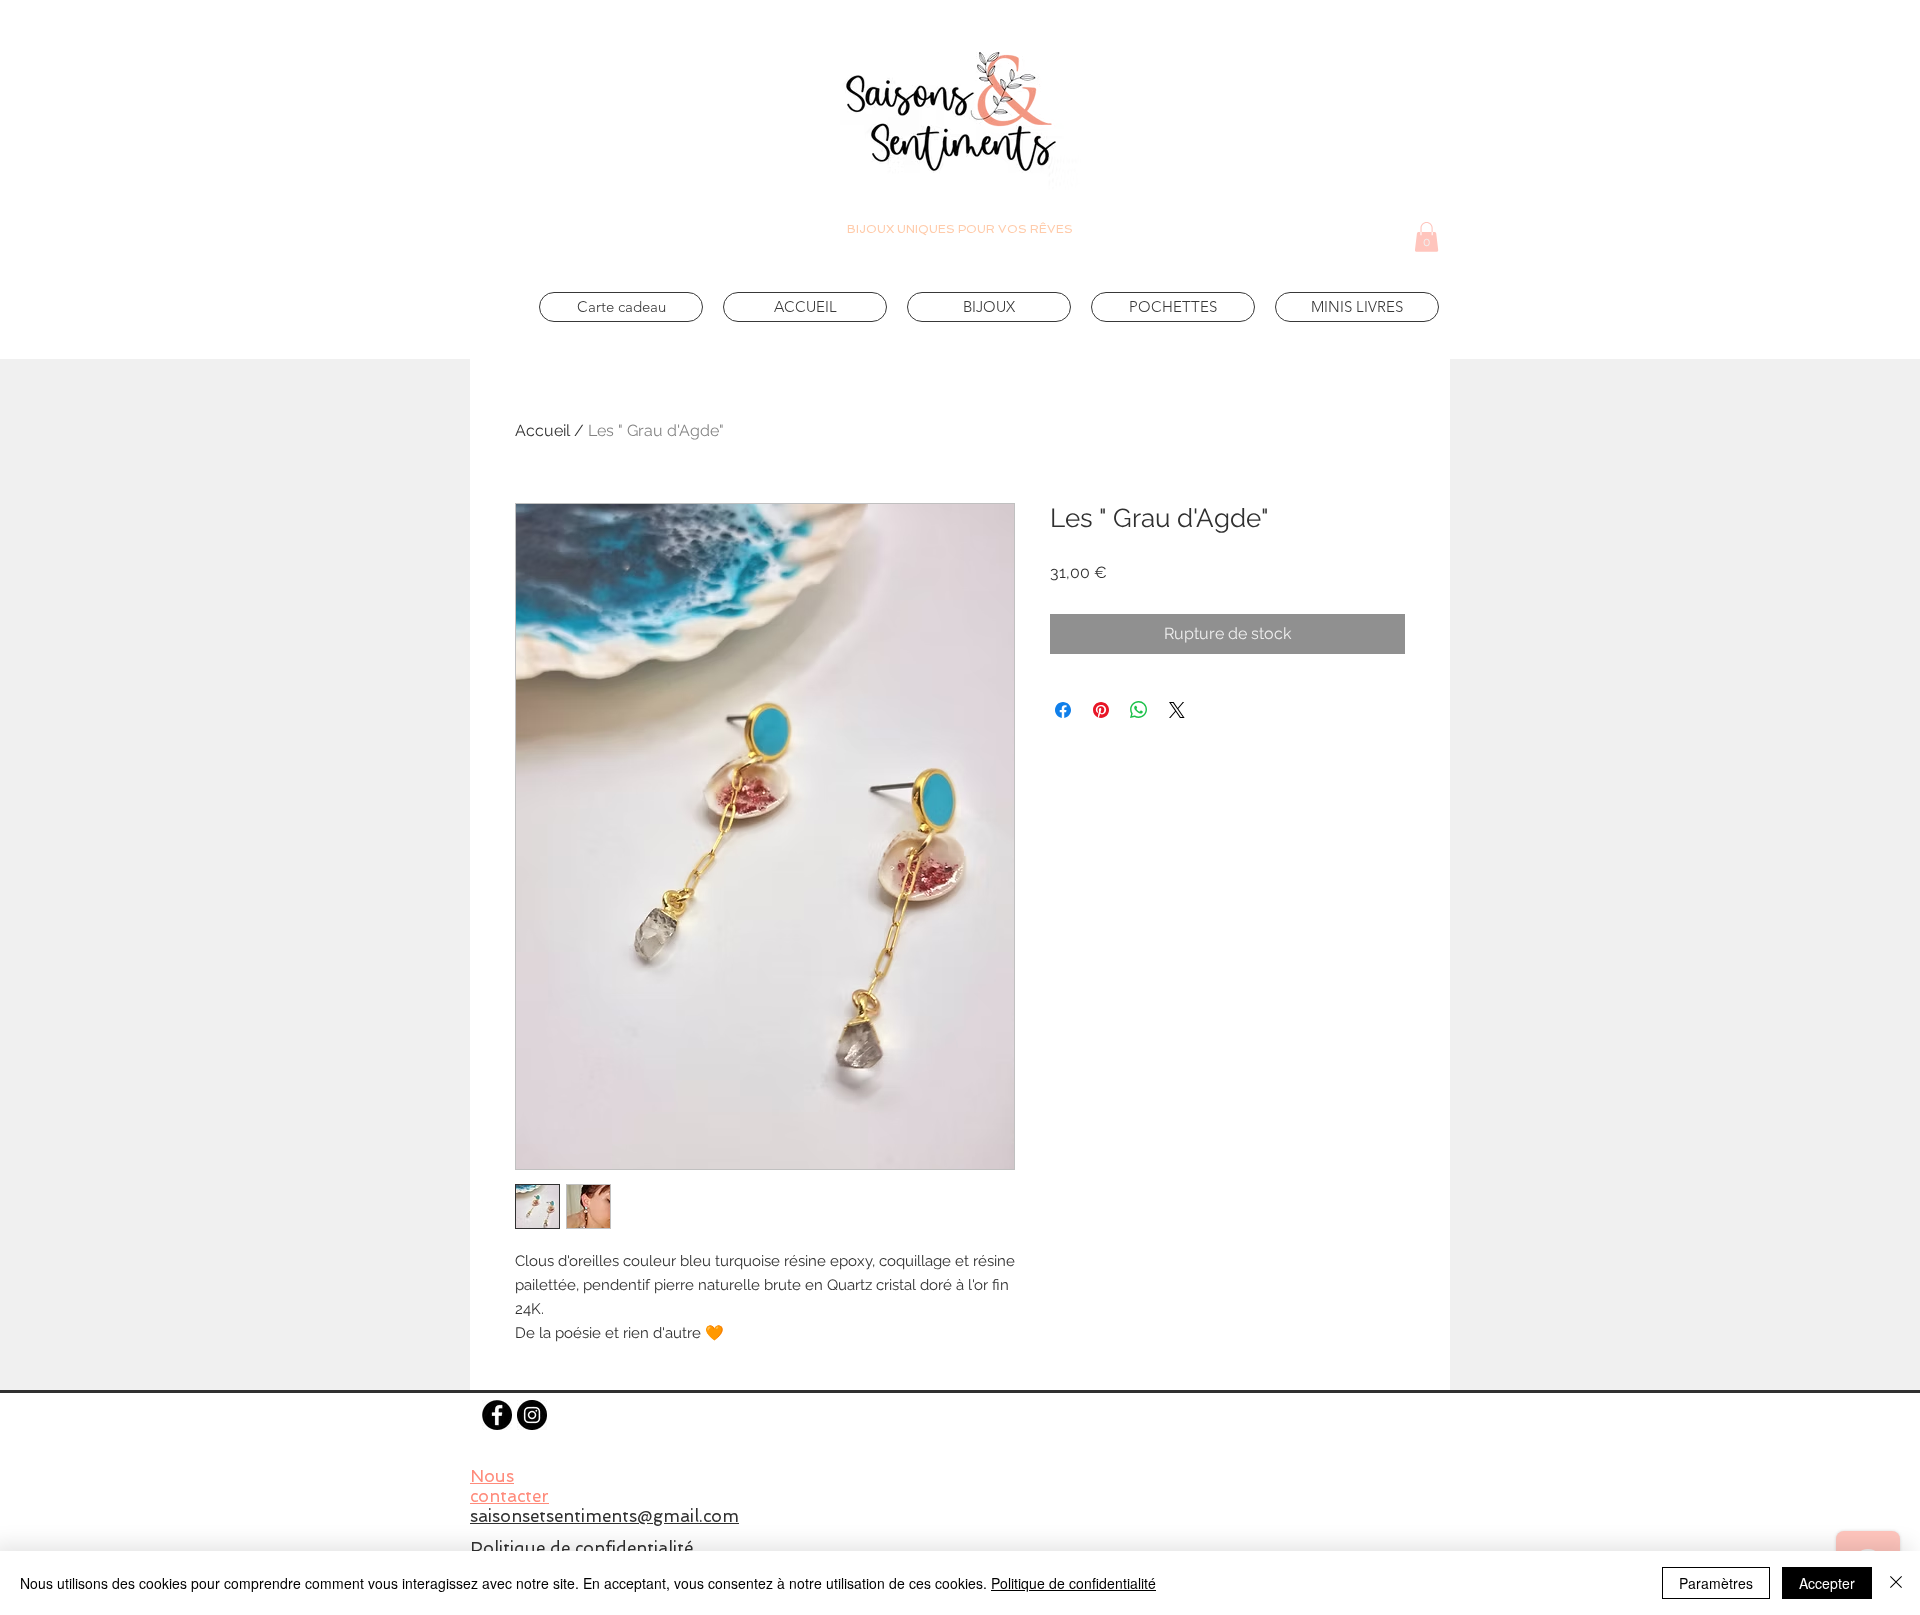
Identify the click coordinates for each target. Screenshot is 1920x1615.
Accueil (542, 430)
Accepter (1827, 1583)
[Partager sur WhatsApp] (1139, 710)
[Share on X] (1177, 710)
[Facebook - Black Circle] (497, 1415)
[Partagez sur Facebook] (1063, 710)
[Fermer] (1896, 1583)
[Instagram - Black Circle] (532, 1415)
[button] (1426, 237)
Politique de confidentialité (1073, 1583)
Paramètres (1716, 1583)
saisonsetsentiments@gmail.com (604, 1516)
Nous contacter (509, 1486)
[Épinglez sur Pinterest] (1101, 710)
